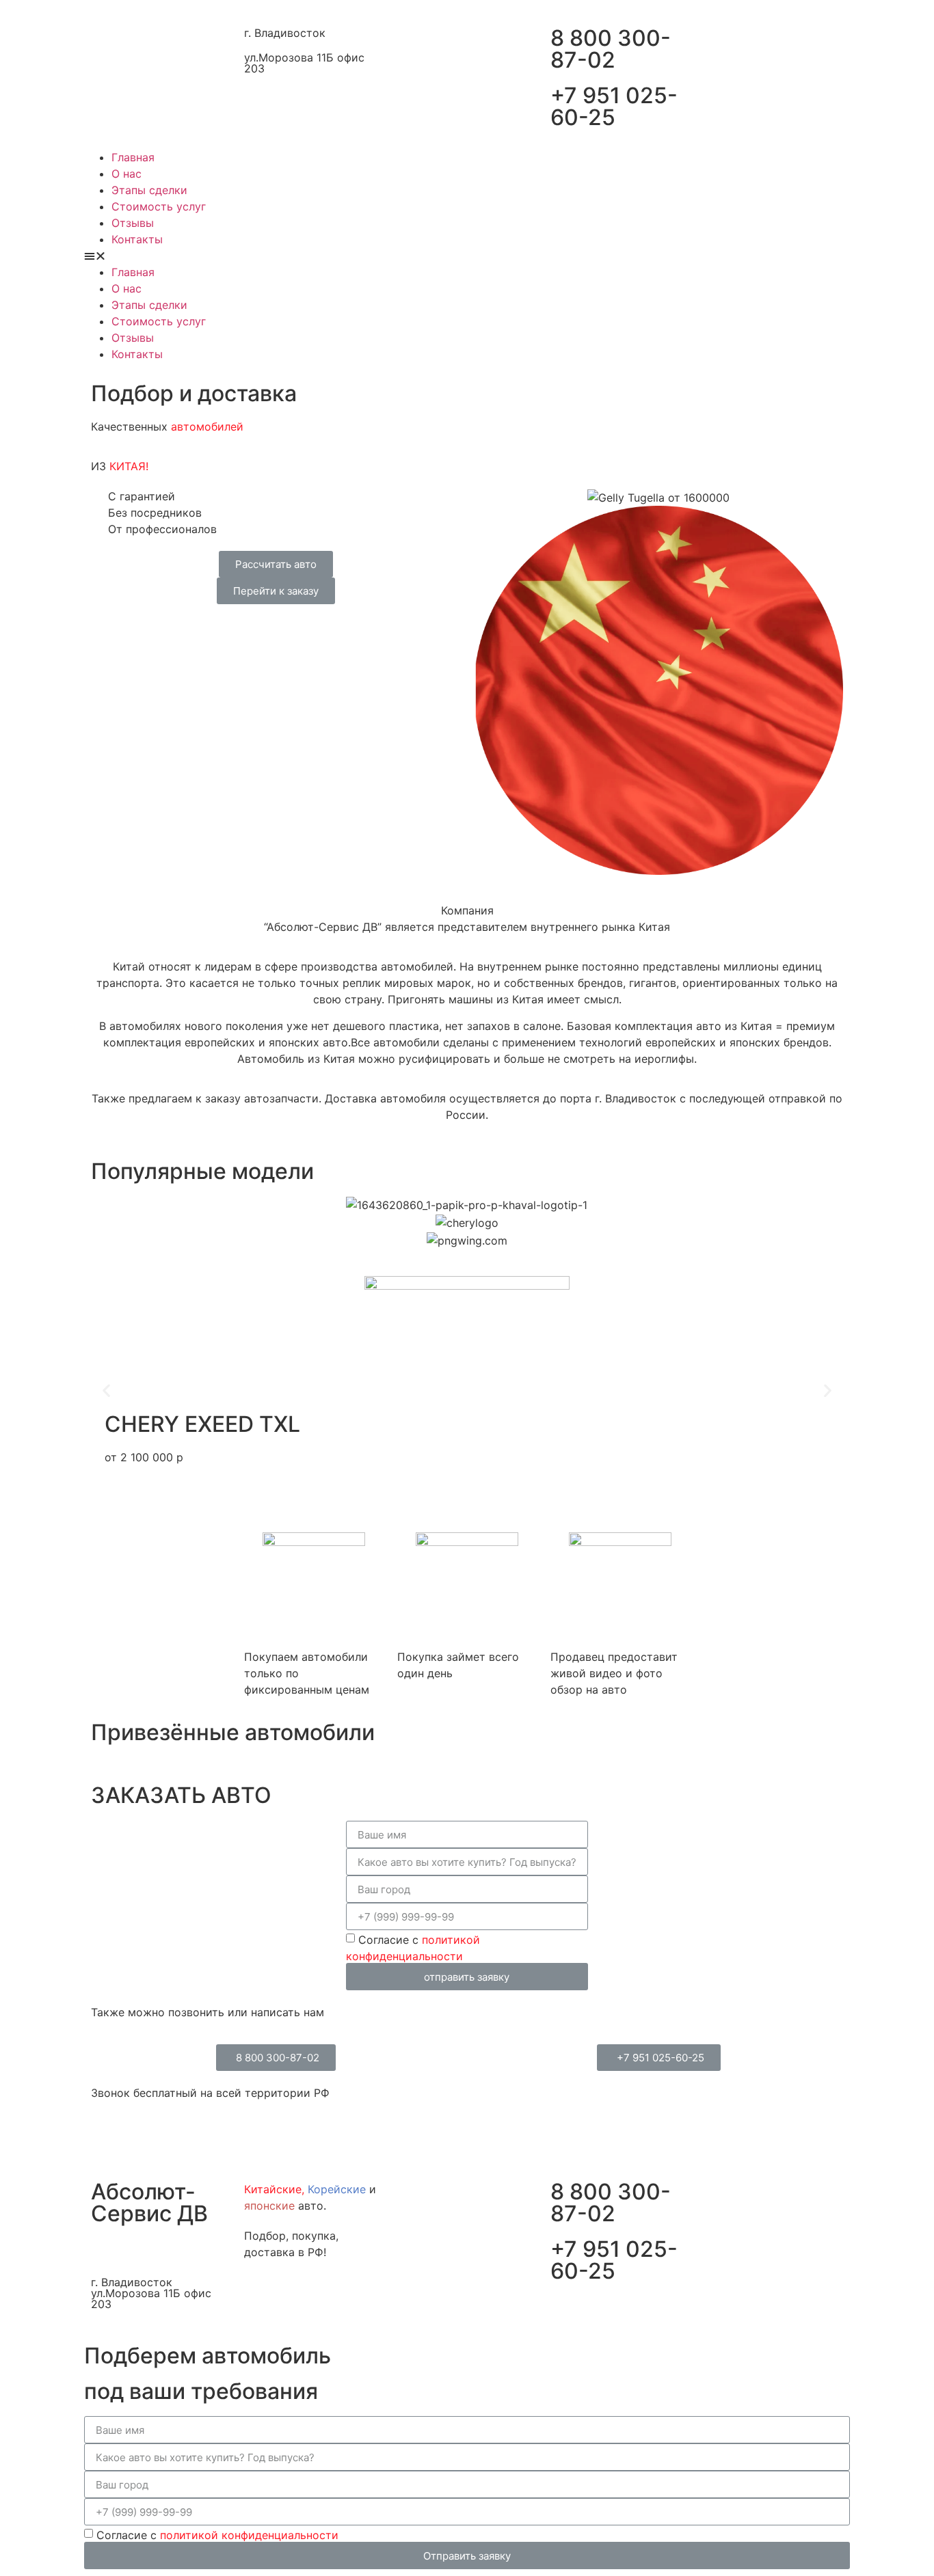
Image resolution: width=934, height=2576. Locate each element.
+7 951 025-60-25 (614, 106)
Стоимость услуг (159, 206)
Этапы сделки (149, 190)
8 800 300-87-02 (611, 49)
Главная (133, 157)
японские (269, 2206)
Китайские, (274, 2189)
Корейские (337, 2189)
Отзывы (133, 223)
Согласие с (217, 2535)
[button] (467, 256)
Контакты (137, 239)
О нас (126, 174)
